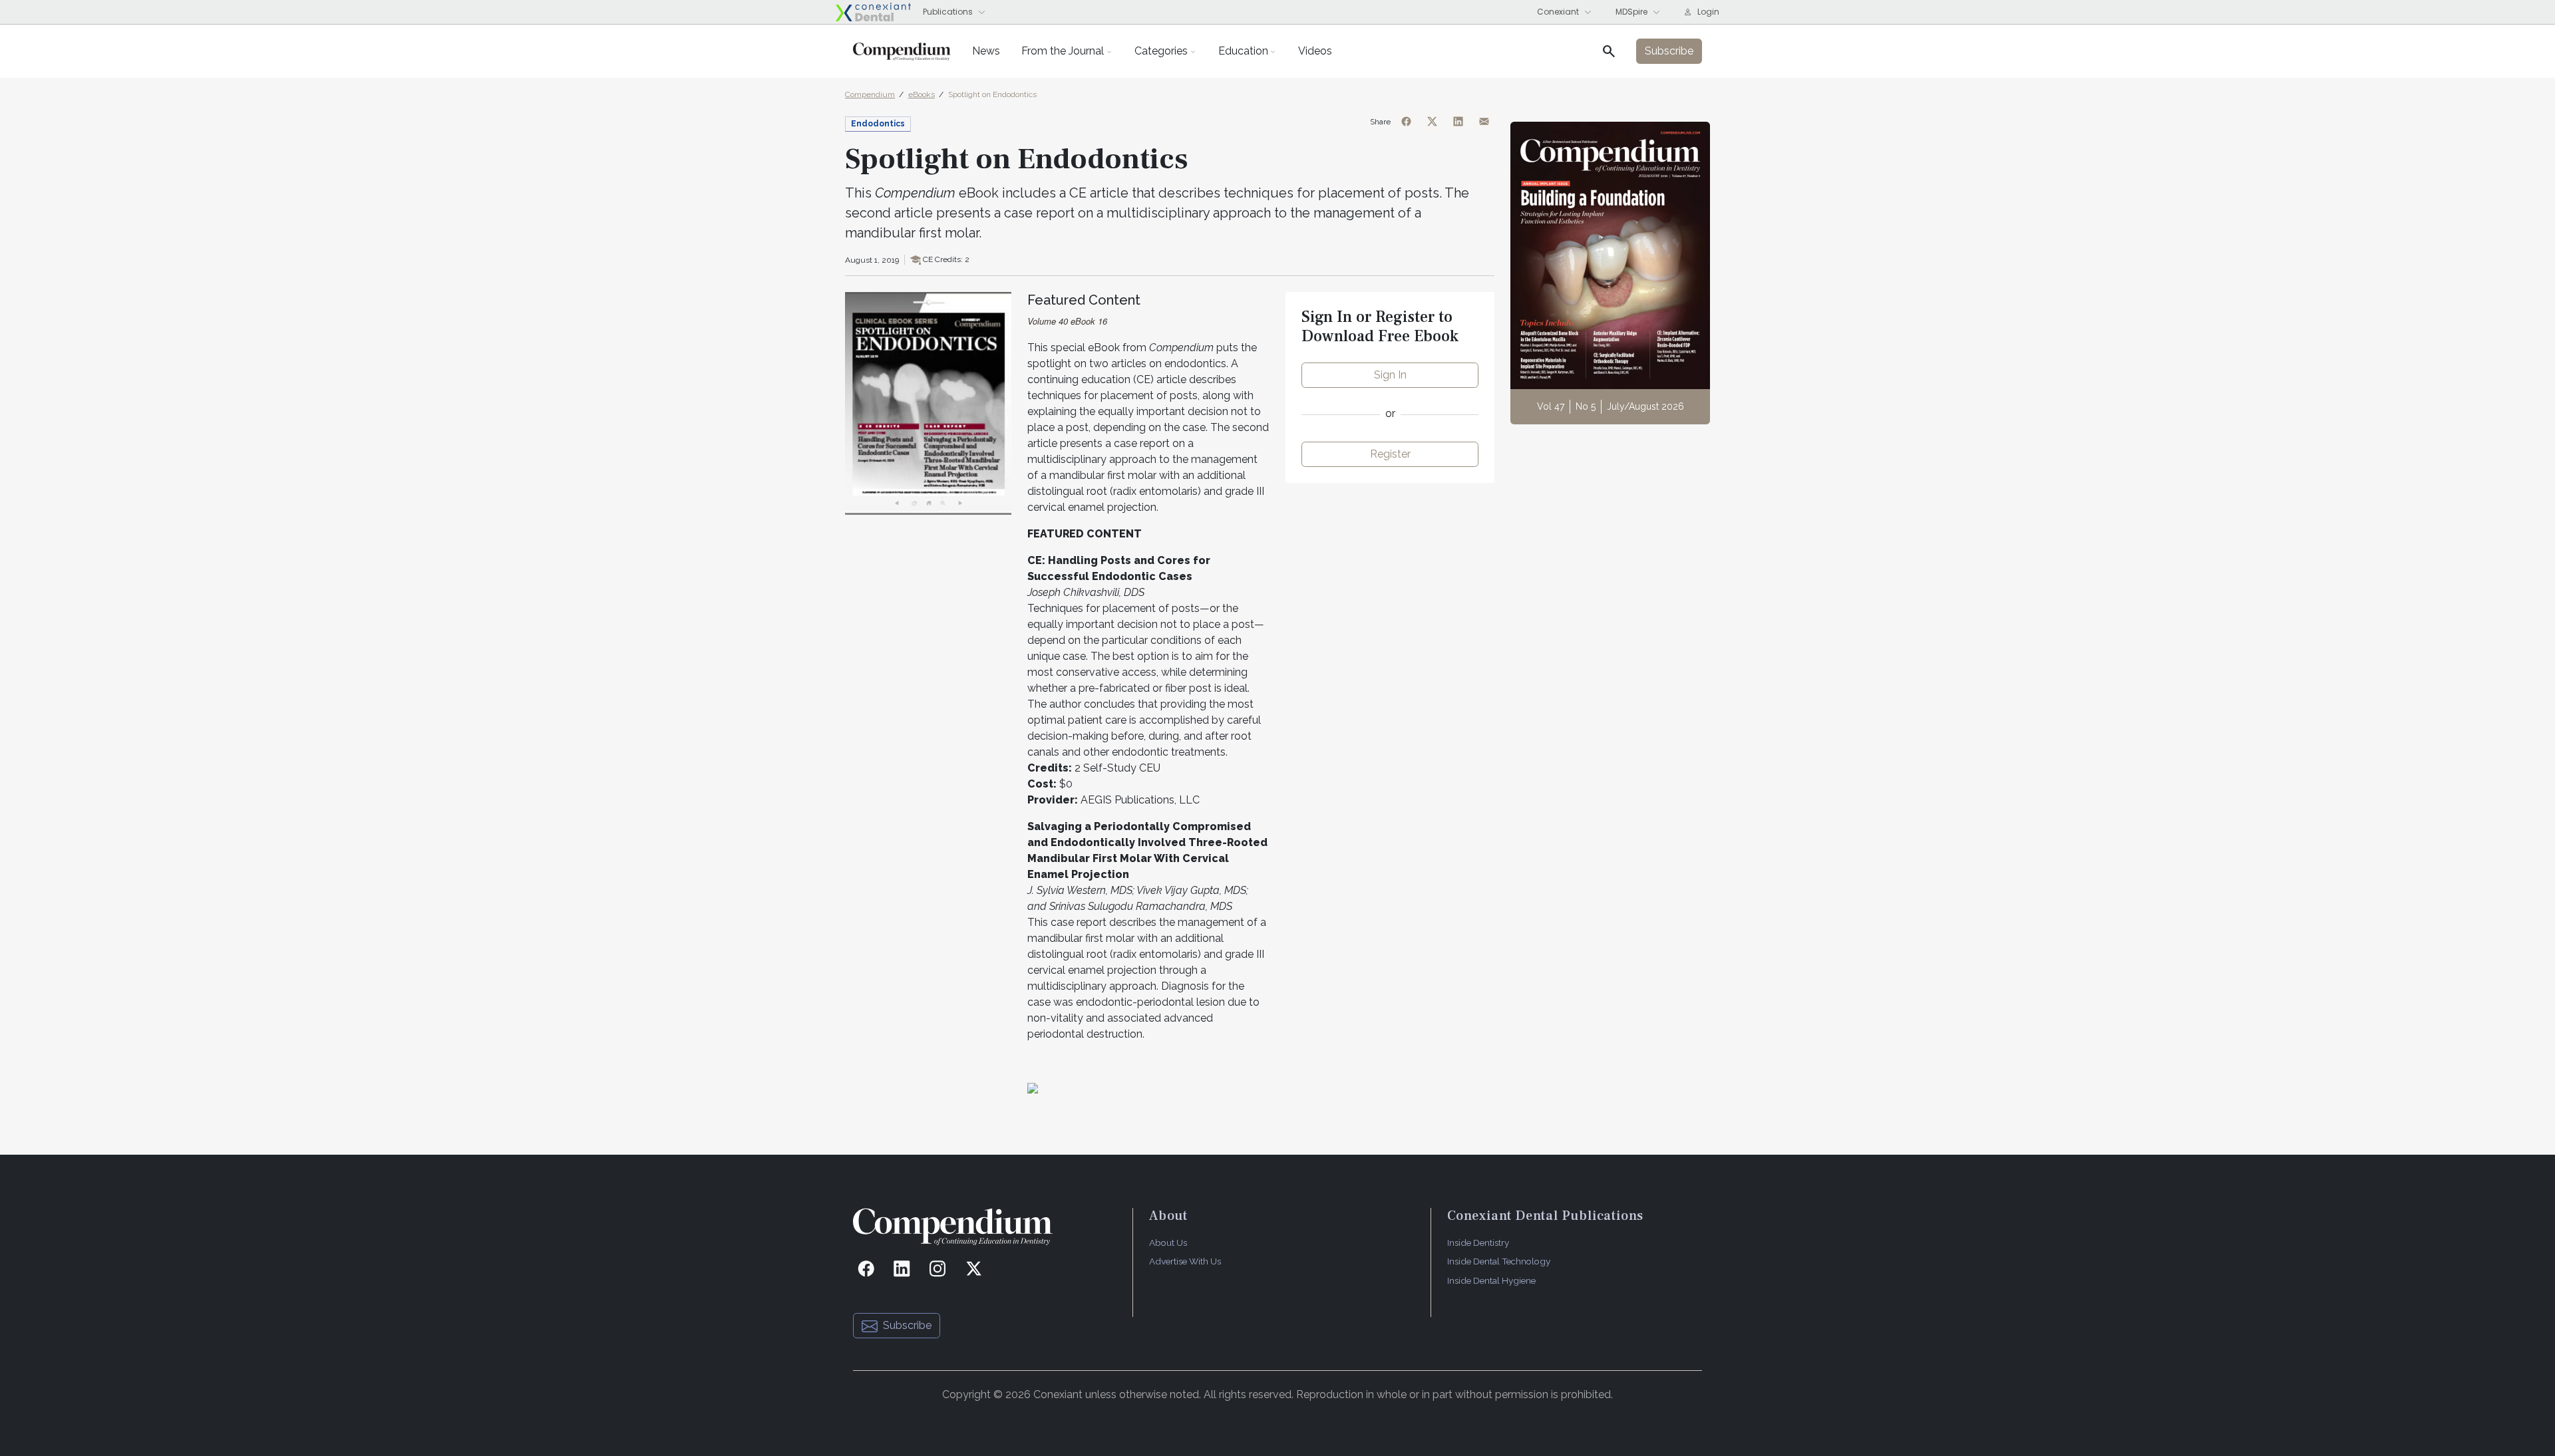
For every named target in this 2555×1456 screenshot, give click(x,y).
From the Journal (1063, 51)
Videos (1315, 51)
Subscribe (907, 1325)
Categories (1161, 51)
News (986, 51)
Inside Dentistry (1478, 1242)
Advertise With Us (1185, 1261)
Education (1243, 51)
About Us (1168, 1242)
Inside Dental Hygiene (1491, 1280)
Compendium (870, 94)
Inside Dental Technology (1499, 1261)
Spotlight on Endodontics (992, 94)
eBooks (922, 94)
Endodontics (878, 124)
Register (1390, 454)
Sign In (1390, 375)
